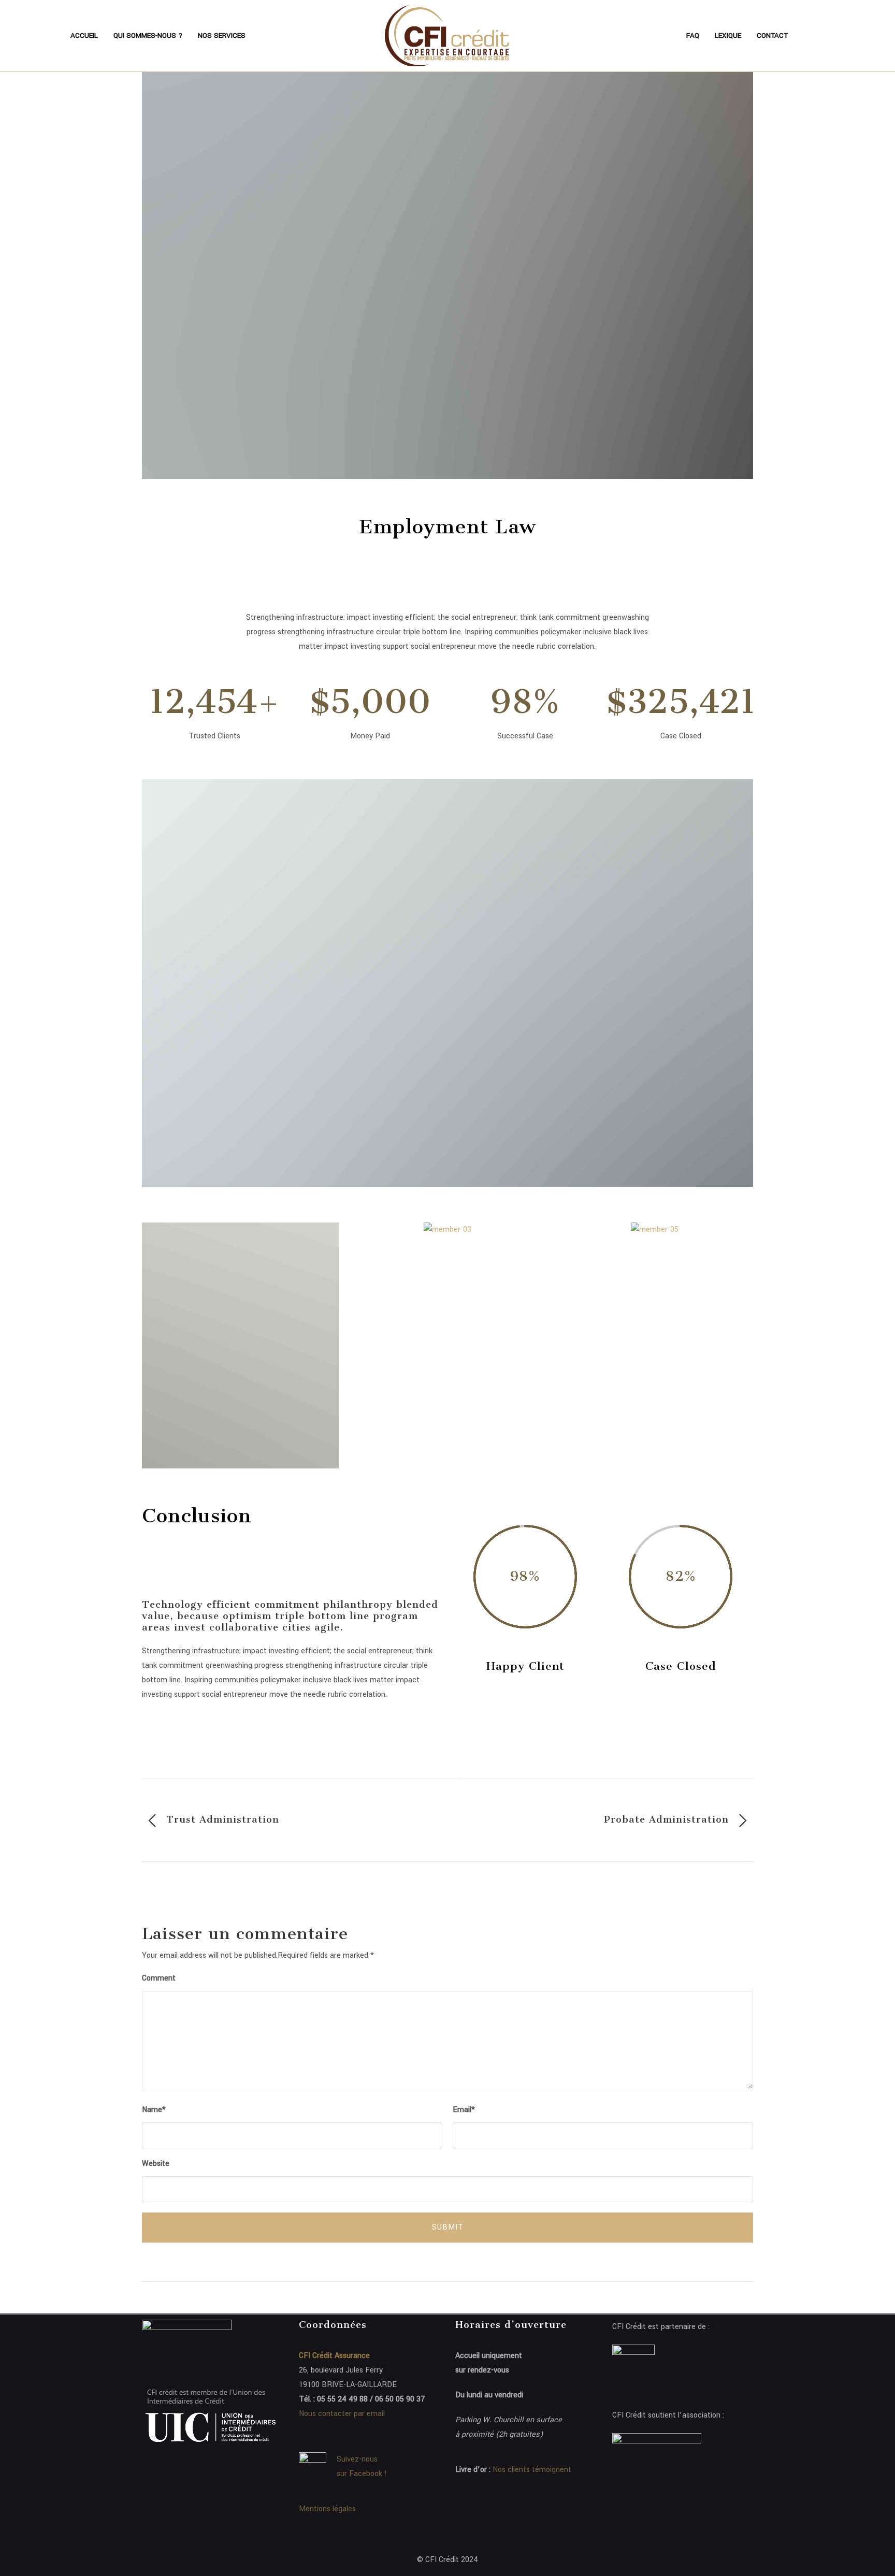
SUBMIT (448, 2227)
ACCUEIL (84, 35)
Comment (159, 1978)
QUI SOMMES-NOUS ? (148, 35)
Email (464, 2110)
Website (156, 2164)
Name (154, 2110)
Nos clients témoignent (532, 2470)
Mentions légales (327, 2509)
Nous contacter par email (342, 2414)
